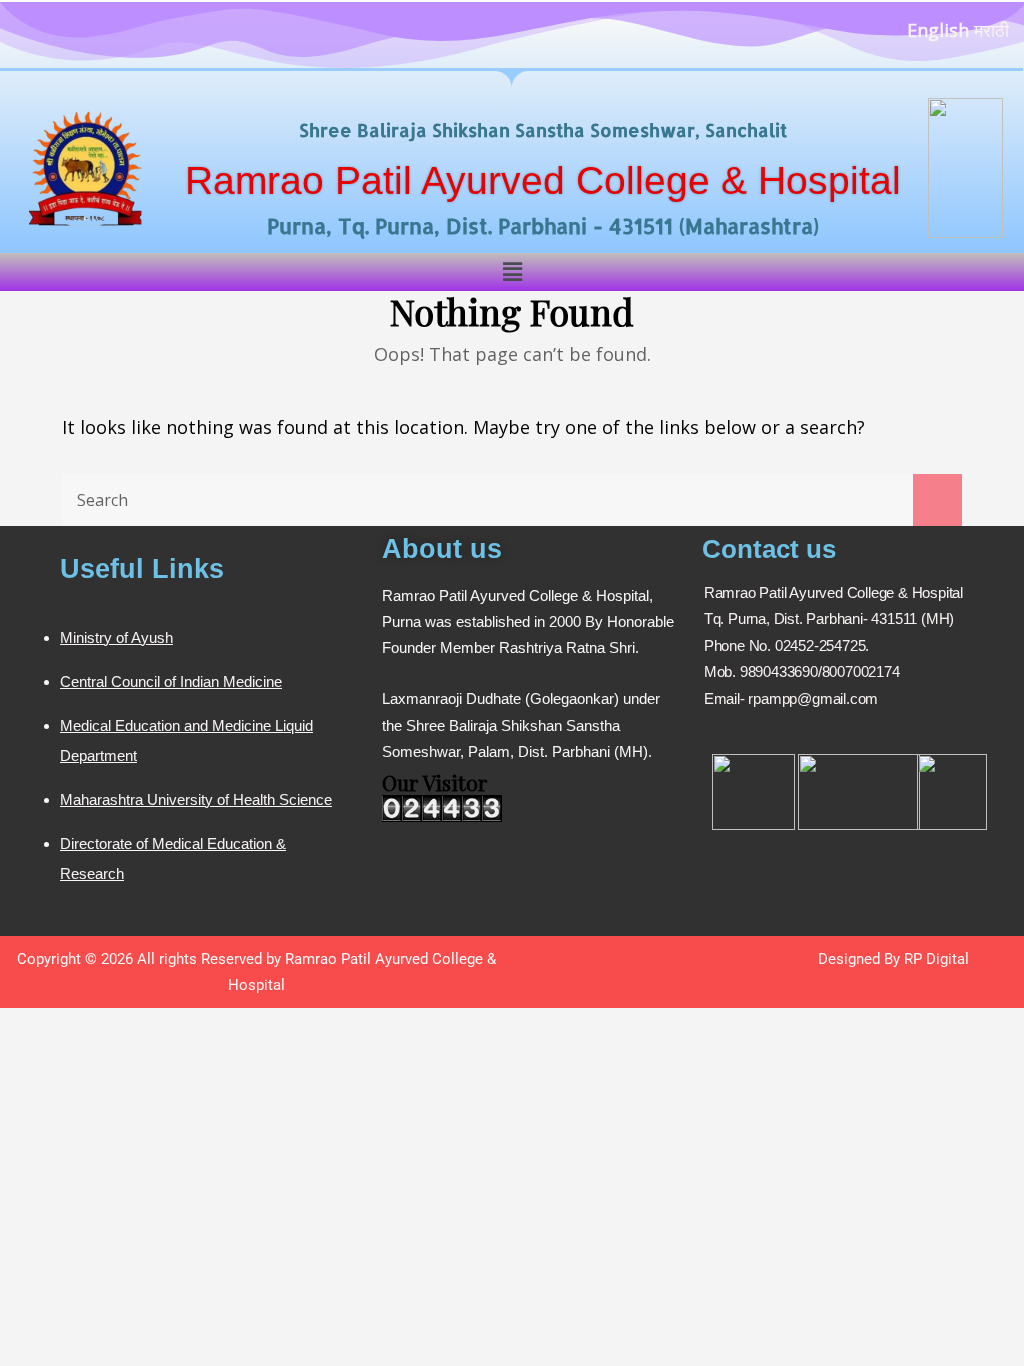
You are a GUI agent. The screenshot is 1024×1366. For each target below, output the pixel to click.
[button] (512, 271)
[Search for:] (512, 500)
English (938, 30)
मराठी (991, 30)
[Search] (937, 500)
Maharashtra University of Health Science (196, 799)
